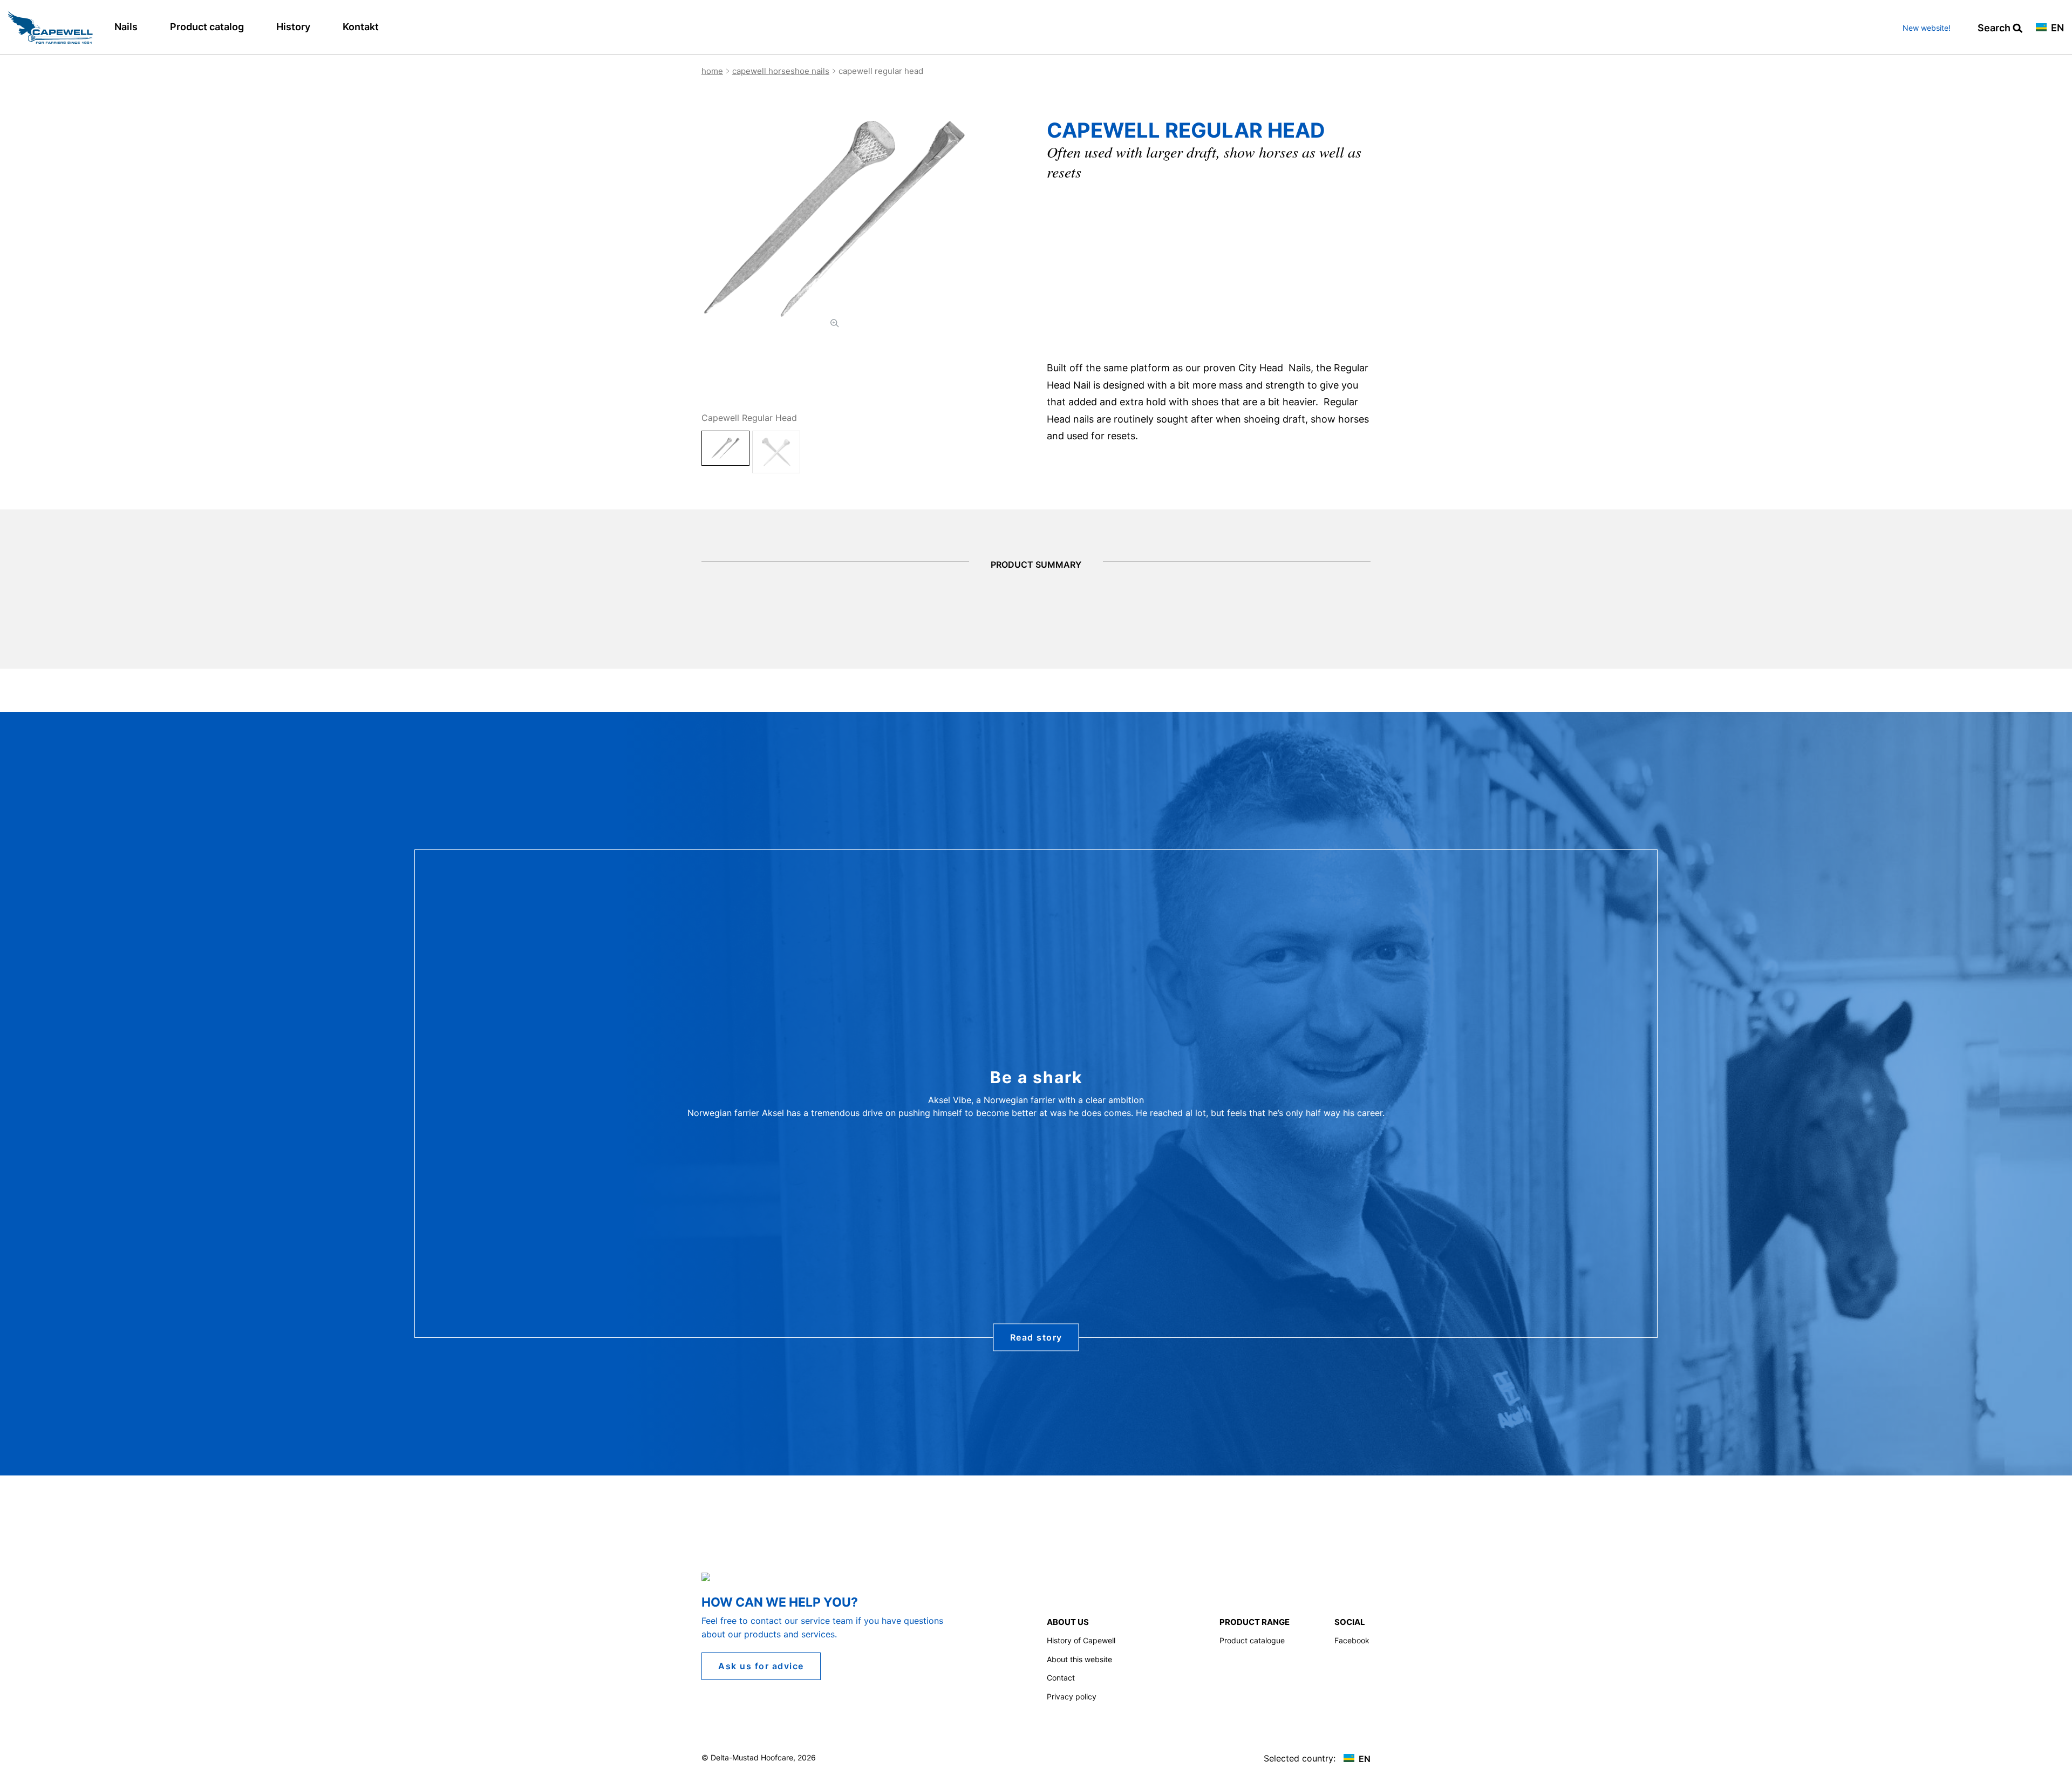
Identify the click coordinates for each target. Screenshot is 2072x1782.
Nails (126, 27)
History (293, 27)
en (2056, 28)
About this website (1079, 1659)
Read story (1036, 1337)
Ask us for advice (761, 1666)
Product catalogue (1252, 1640)
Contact (1061, 1678)
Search (1995, 28)
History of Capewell (1081, 1640)
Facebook (1352, 1640)
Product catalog (207, 27)
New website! (1927, 28)
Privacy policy (1072, 1696)
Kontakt (361, 27)
